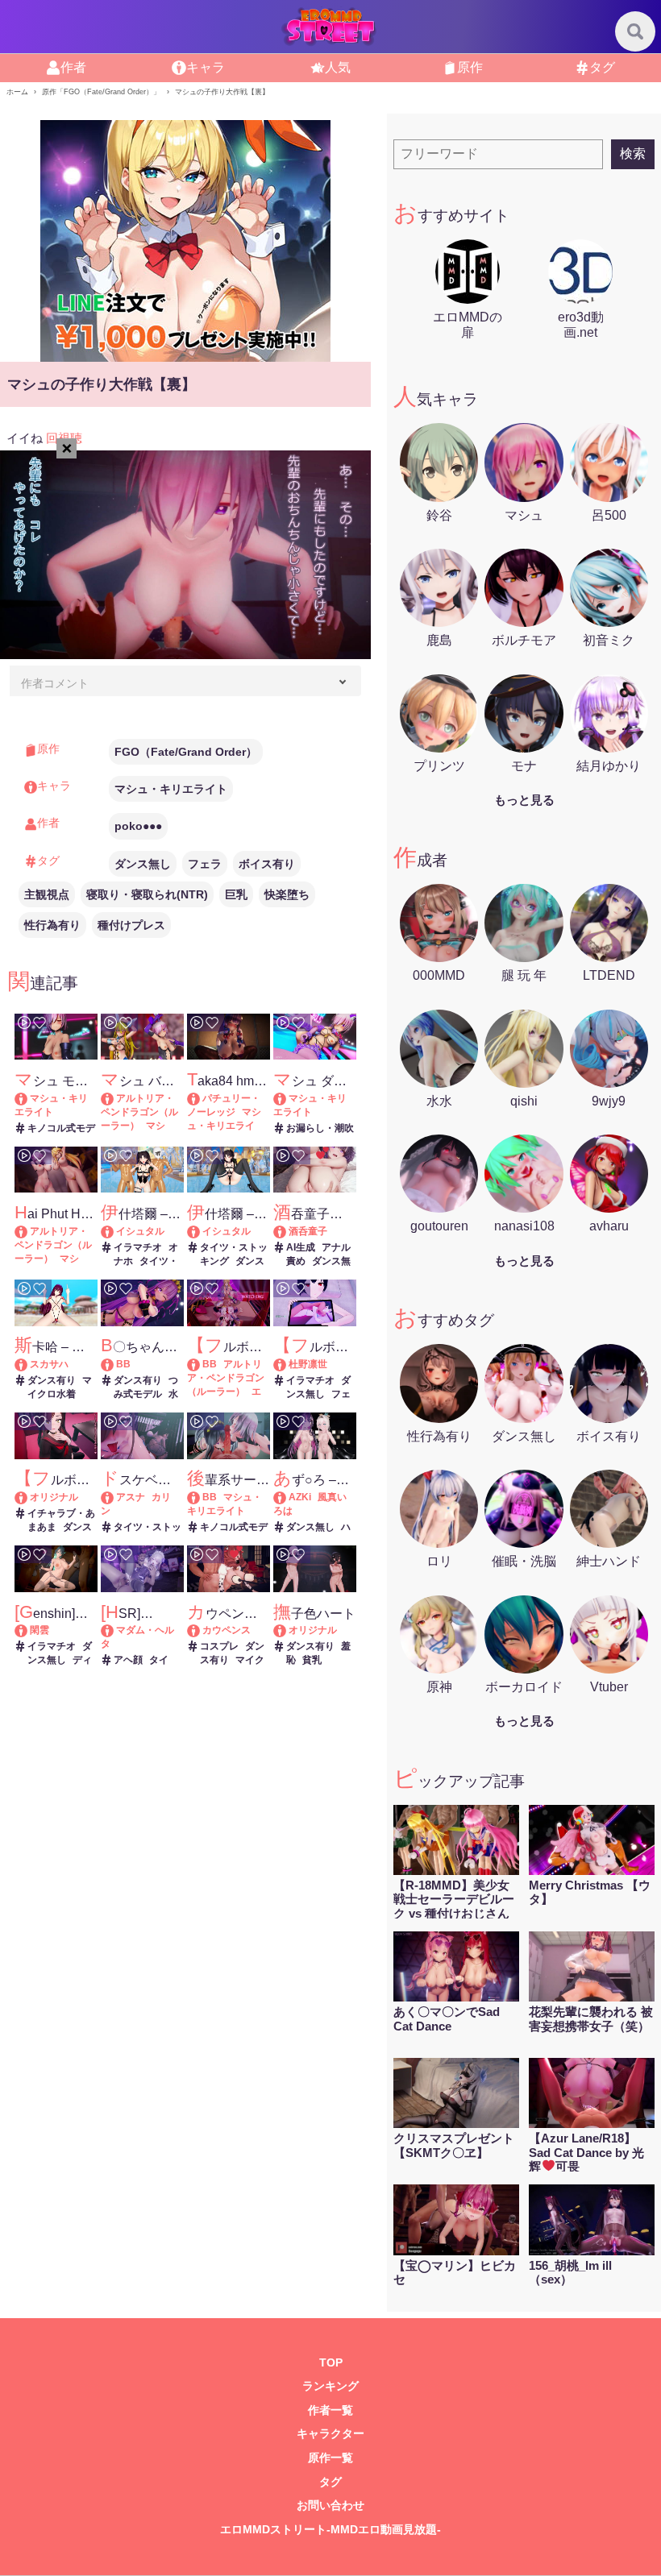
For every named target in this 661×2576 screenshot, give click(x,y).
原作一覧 (330, 2458)
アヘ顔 (128, 1660)
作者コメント (55, 683)
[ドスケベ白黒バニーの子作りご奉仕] (115, 1497)
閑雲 (39, 1630)
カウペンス (227, 1630)
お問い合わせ (330, 2505)
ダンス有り (52, 1380)
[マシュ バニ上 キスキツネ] (115, 1098)
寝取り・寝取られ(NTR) (147, 894)
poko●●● (138, 826)
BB (123, 1364)
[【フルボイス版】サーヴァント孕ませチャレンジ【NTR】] (201, 1364)
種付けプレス (131, 925)
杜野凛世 (308, 1364)
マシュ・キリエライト (171, 789)
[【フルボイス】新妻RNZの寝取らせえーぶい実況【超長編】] (287, 1364)
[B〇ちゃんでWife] (115, 1364)
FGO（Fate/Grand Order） (186, 752)
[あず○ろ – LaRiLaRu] (287, 1497)
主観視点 (47, 894)
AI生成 (301, 1247)
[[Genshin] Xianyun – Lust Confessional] (29, 1630)
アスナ (131, 1497)
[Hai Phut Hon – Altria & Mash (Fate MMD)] (29, 1231)
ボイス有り (267, 864)
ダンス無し (143, 864)
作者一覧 (330, 2410)
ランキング (330, 2386)
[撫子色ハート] (287, 1630)
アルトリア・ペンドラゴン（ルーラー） (139, 1112)
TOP (331, 2363)
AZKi (300, 1497)
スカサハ (49, 1364)
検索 (633, 153)
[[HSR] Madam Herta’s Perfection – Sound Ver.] (115, 1630)
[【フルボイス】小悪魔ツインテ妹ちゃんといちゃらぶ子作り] (29, 1497)
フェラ (205, 864)
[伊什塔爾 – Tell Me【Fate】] (201, 1231)
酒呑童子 (308, 1231)
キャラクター (330, 2434)
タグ (330, 2482)
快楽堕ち (287, 894)
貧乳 (312, 1660)
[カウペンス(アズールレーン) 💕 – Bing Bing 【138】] (201, 1630)
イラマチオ (138, 1247)
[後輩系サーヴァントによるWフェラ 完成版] (201, 1497)
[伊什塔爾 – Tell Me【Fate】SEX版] (115, 1231)
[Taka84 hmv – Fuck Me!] (201, 1098)
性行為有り (52, 925)
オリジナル (54, 1497)
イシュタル (140, 1231)
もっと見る (524, 800)
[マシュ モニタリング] (29, 1098)
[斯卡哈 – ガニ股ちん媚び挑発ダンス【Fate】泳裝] (29, 1364)
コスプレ (219, 1646)
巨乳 (236, 894)
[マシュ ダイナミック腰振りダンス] (287, 1098)
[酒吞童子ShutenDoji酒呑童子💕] (287, 1231)
